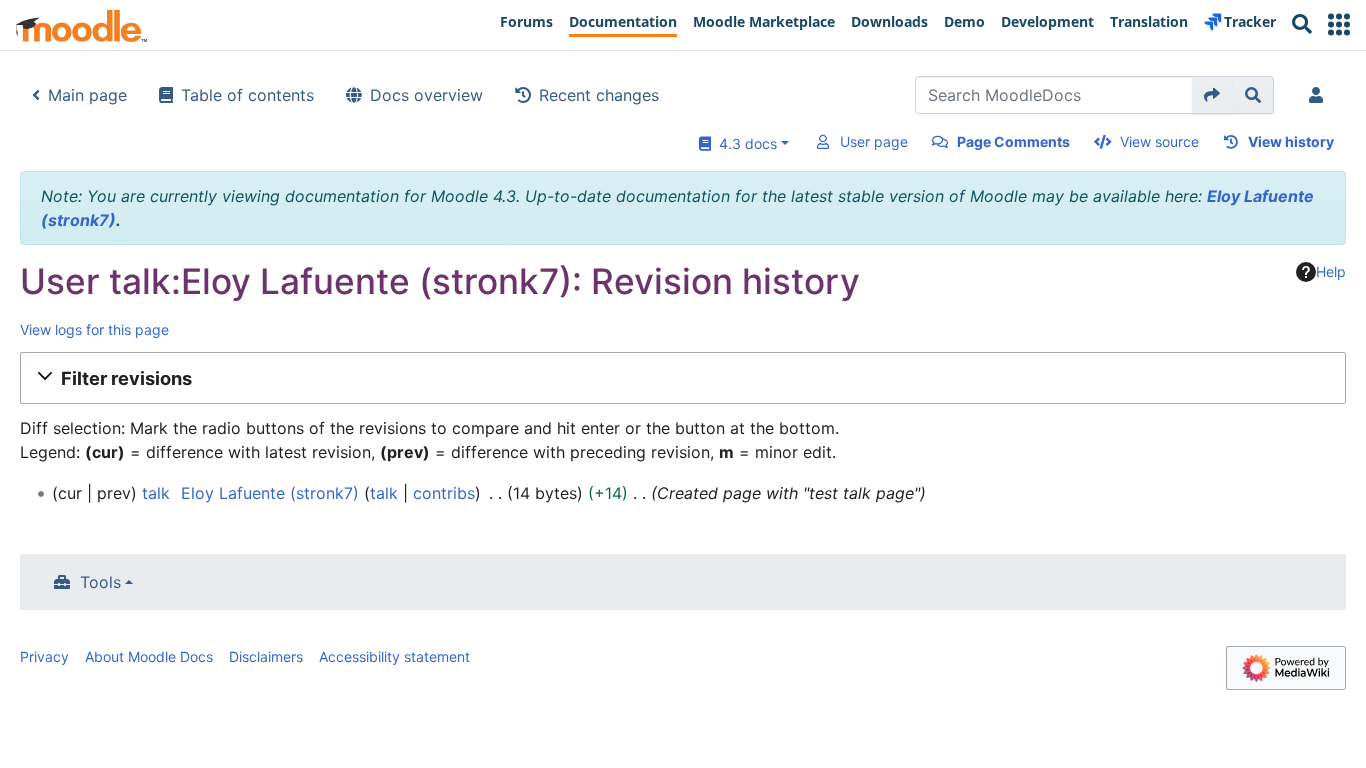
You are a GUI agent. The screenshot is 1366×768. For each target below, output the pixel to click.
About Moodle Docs (149, 656)
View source (1159, 141)
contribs (444, 493)
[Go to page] (1212, 95)
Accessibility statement (394, 656)
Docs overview (426, 95)
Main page (87, 95)
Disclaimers (266, 656)
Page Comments (1013, 141)
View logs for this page (94, 329)
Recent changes (599, 95)
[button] (1339, 24)
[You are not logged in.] (1320, 95)
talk (156, 493)
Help (1331, 271)
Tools (100, 582)
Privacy (44, 656)
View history (1291, 141)
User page (874, 141)
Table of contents (247, 95)
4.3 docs (744, 143)
